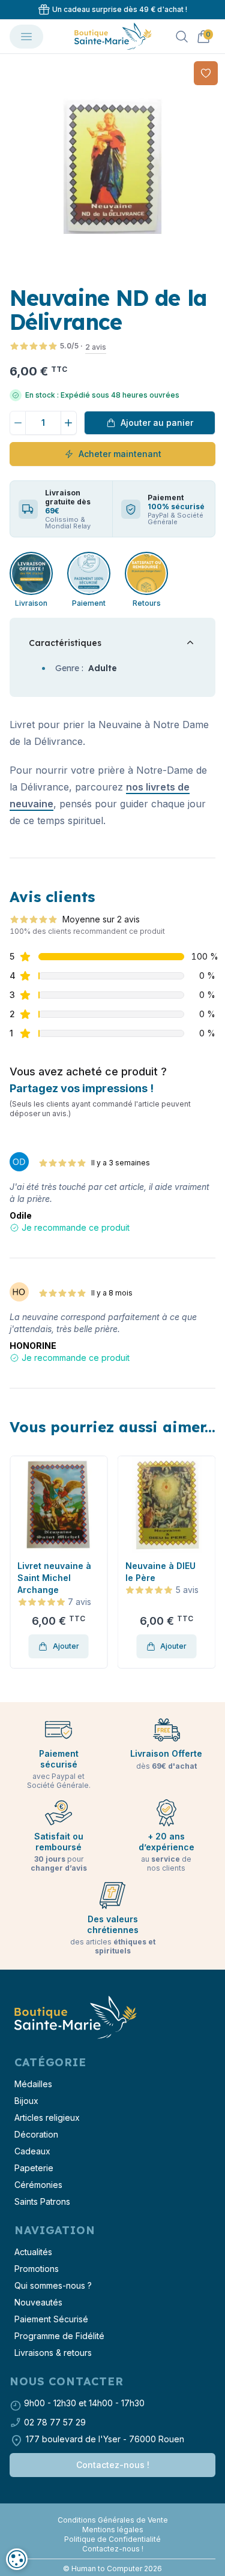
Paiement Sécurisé (51, 2319)
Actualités (33, 2252)
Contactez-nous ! (113, 2465)
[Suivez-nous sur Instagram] (113, 2511)
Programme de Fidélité (59, 2336)
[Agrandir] (112, 166)
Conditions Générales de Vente (113, 2520)
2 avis (96, 347)
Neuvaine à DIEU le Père (160, 1572)
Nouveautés (38, 2302)
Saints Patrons (42, 2201)
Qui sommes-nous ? (53, 2285)
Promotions (37, 2269)
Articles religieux (47, 2117)
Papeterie (34, 2168)
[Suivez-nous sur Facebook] (108, 2511)
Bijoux (26, 2101)
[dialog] (17, 2559)
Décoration (36, 2134)
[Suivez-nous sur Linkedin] (118, 2511)
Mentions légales (113, 2530)
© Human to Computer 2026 (112, 2569)
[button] (20, 1562)
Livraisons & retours (53, 2353)
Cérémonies (38, 2185)
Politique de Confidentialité (112, 2539)
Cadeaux (32, 2151)
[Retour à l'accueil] (74, 2018)
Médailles (33, 2084)
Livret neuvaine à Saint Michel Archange (54, 1578)
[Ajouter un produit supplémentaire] (69, 423)
